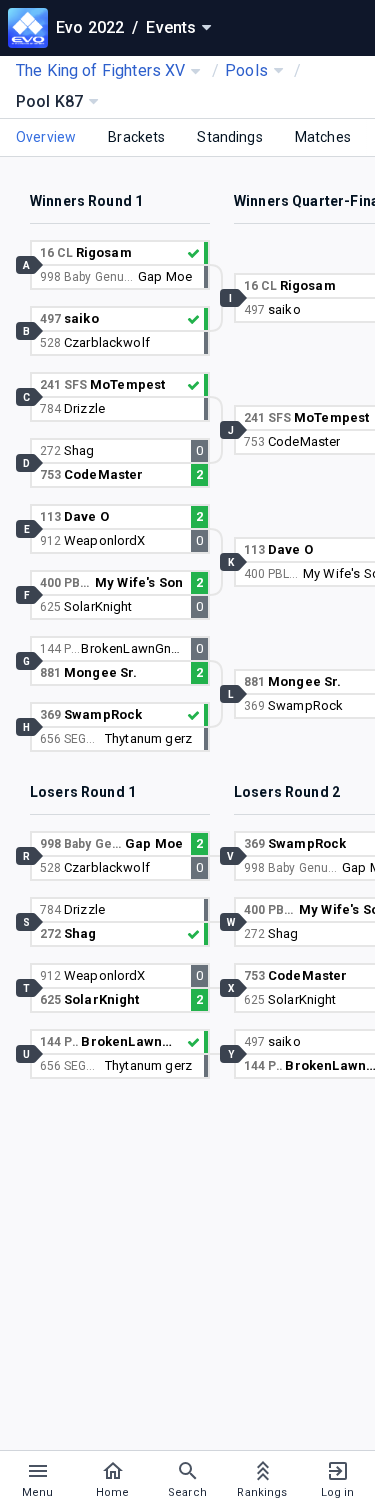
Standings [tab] (229, 137)
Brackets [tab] (136, 137)
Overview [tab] (46, 137)
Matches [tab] (323, 137)
